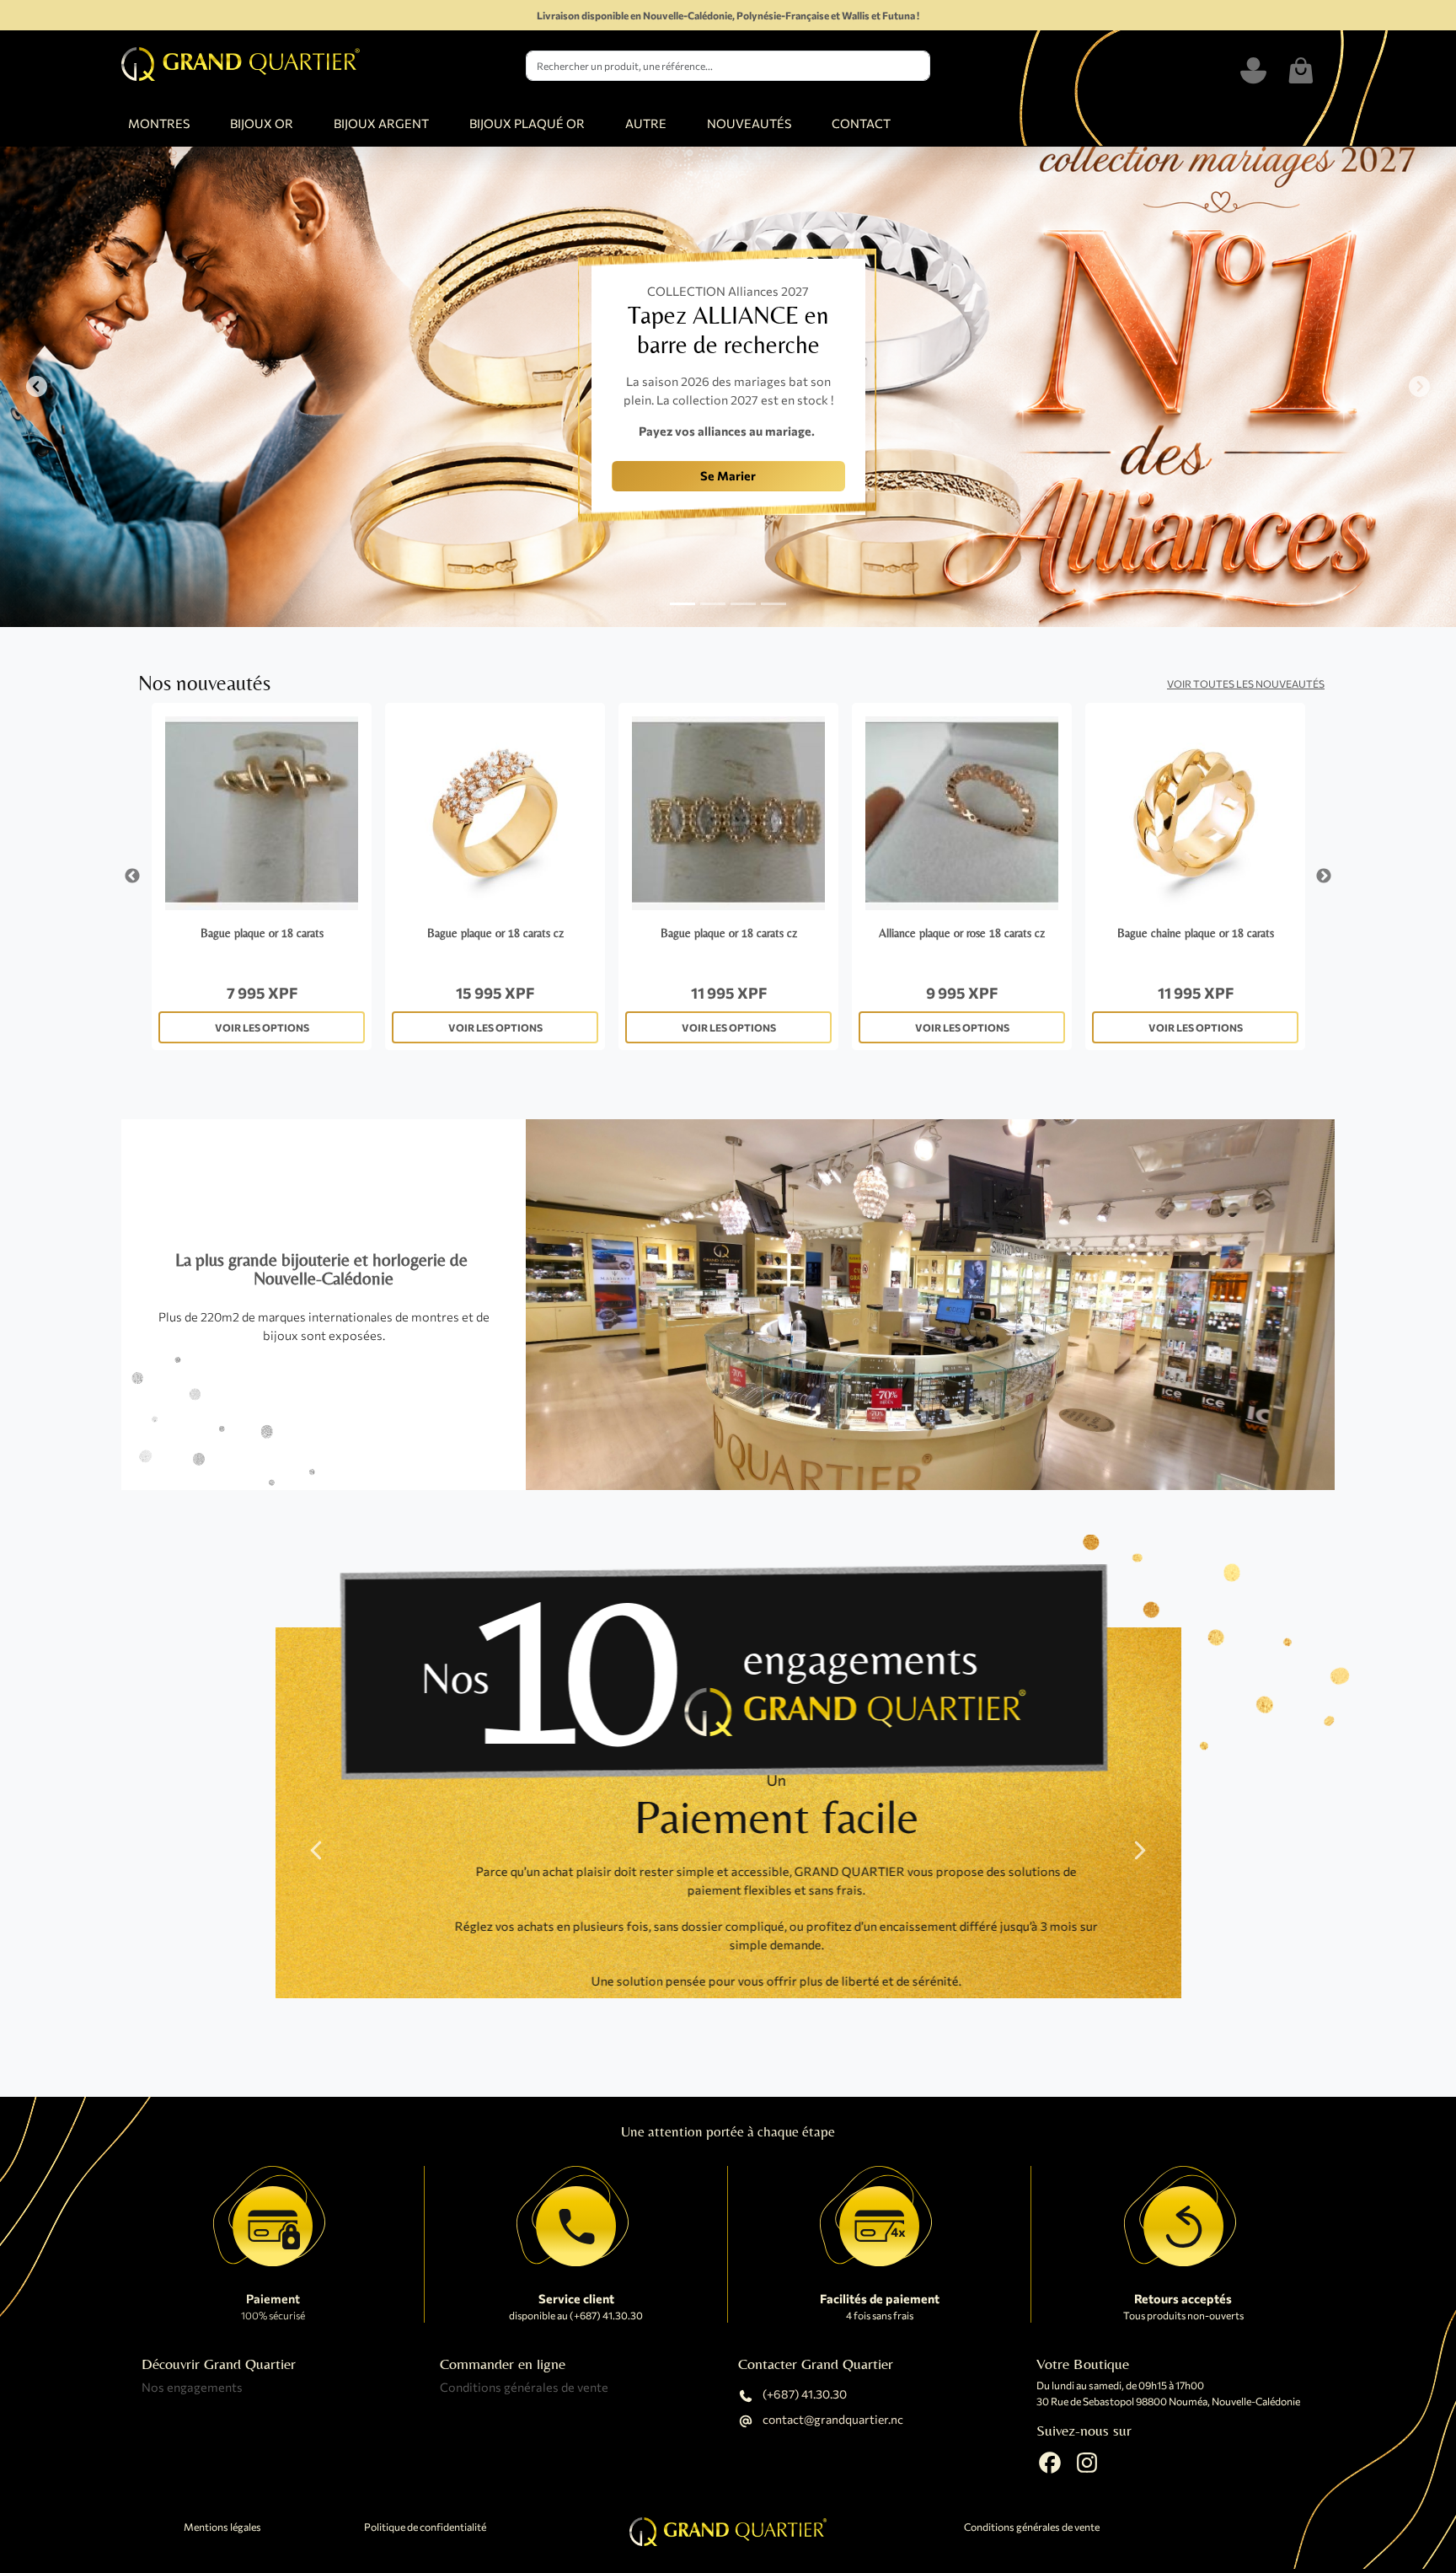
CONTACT (861, 123)
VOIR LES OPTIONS (262, 1027)
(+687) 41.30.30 (803, 2395)
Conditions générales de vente (524, 2387)
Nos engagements (192, 2387)
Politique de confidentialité (425, 2527)
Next (1324, 876)
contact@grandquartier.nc (832, 2420)
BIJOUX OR (262, 123)
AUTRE (646, 123)
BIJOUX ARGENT (381, 123)
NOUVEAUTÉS (749, 123)
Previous (132, 876)
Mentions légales (222, 2527)
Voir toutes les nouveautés (1246, 683)
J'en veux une (420, 490)
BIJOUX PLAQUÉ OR (527, 123)
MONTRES (159, 123)
